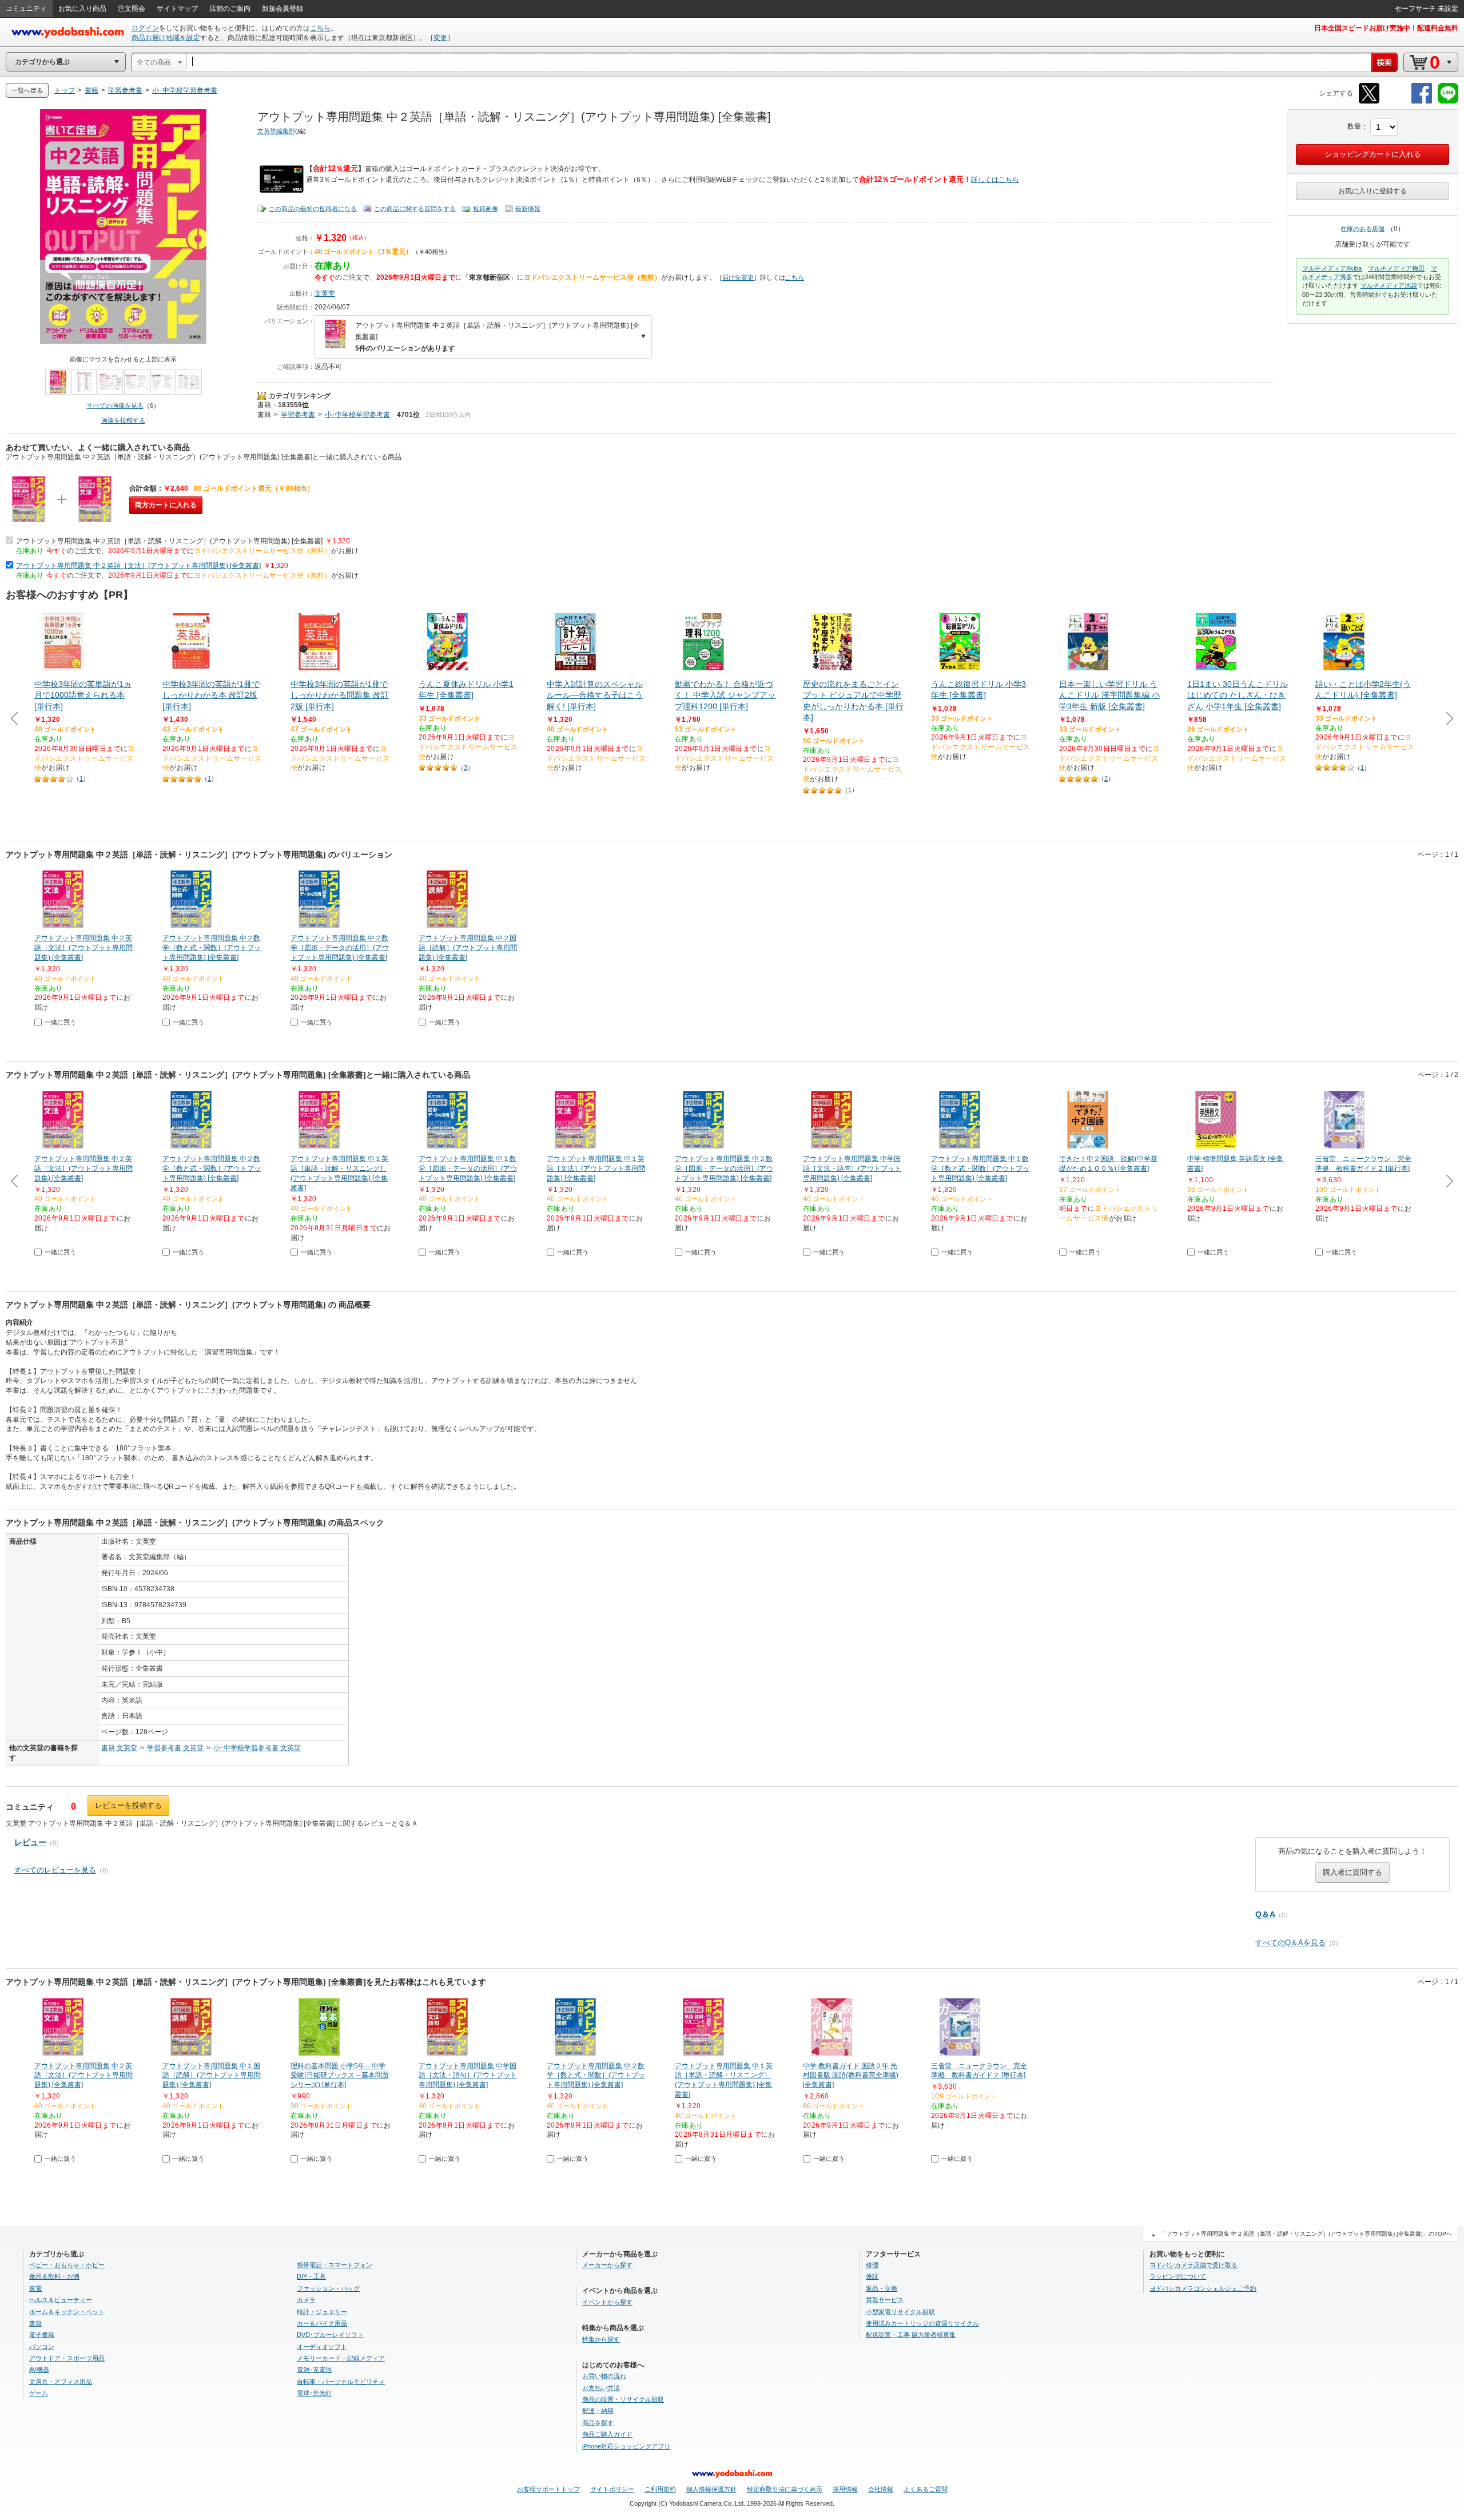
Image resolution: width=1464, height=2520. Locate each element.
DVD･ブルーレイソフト (330, 2335)
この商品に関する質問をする (415, 209)
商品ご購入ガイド (607, 2434)
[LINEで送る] (1448, 102)
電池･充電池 (314, 2370)
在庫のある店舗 (1362, 229)
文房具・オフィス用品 (61, 2382)
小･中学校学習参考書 (357, 415)
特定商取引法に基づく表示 (785, 2489)
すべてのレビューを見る (55, 1870)
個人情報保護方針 (711, 2489)
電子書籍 (42, 2335)
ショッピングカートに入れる (1373, 154)
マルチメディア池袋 (1389, 285)
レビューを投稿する (128, 1805)
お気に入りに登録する (1372, 191)
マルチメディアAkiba (1332, 268)
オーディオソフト (322, 2347)
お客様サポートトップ (548, 2489)
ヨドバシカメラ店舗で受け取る (1194, 2265)
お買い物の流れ (604, 2376)
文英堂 (325, 293)
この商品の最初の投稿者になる (313, 209)
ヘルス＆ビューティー (61, 2300)
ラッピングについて (1178, 2276)
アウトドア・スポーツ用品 (67, 2358)
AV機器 (39, 2370)
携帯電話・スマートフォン (335, 2265)
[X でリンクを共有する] (1369, 102)
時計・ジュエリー (322, 2312)
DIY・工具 (311, 2276)
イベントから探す (607, 2302)
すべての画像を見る (115, 406)
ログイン (145, 28)
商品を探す (598, 2423)
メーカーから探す (607, 2265)
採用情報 (845, 2489)
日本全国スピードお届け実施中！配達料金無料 (1386, 28)
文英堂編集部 (276, 131)
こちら (320, 28)
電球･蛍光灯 (314, 2393)
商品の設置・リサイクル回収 (623, 2399)
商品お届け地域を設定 (166, 38)
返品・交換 (882, 2288)
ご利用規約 (660, 2489)
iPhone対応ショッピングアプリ (626, 2446)
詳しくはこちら (995, 180)
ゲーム (39, 2393)
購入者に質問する (1352, 1872)
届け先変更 (738, 277)
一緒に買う (60, 1022)
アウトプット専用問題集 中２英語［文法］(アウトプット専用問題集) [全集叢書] (138, 566)
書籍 (264, 405)
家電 (35, 2288)
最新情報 (528, 209)
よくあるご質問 (926, 2489)
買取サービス (885, 2300)
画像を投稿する (123, 420)
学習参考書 (298, 415)
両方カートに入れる (166, 505)
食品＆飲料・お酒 (54, 2276)
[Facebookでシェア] (1422, 102)
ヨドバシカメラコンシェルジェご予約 (1203, 2288)
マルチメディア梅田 (1396, 268)
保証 (872, 2276)
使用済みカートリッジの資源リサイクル (922, 2323)
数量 (1354, 126)
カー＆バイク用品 (322, 2323)
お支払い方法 (601, 2388)
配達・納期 (598, 2411)
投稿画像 (486, 209)
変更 (440, 38)
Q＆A (1265, 1914)
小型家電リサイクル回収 (900, 2312)
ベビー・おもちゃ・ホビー (67, 2265)
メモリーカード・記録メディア (341, 2358)
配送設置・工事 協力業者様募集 (911, 2335)
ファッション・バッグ (328, 2288)
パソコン (42, 2347)
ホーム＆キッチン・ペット (67, 2312)
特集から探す (601, 2339)
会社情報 (881, 2489)
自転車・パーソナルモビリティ (341, 2382)
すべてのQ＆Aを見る (1290, 1943)
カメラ (306, 2300)
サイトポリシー (612, 2489)
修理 (872, 2265)
